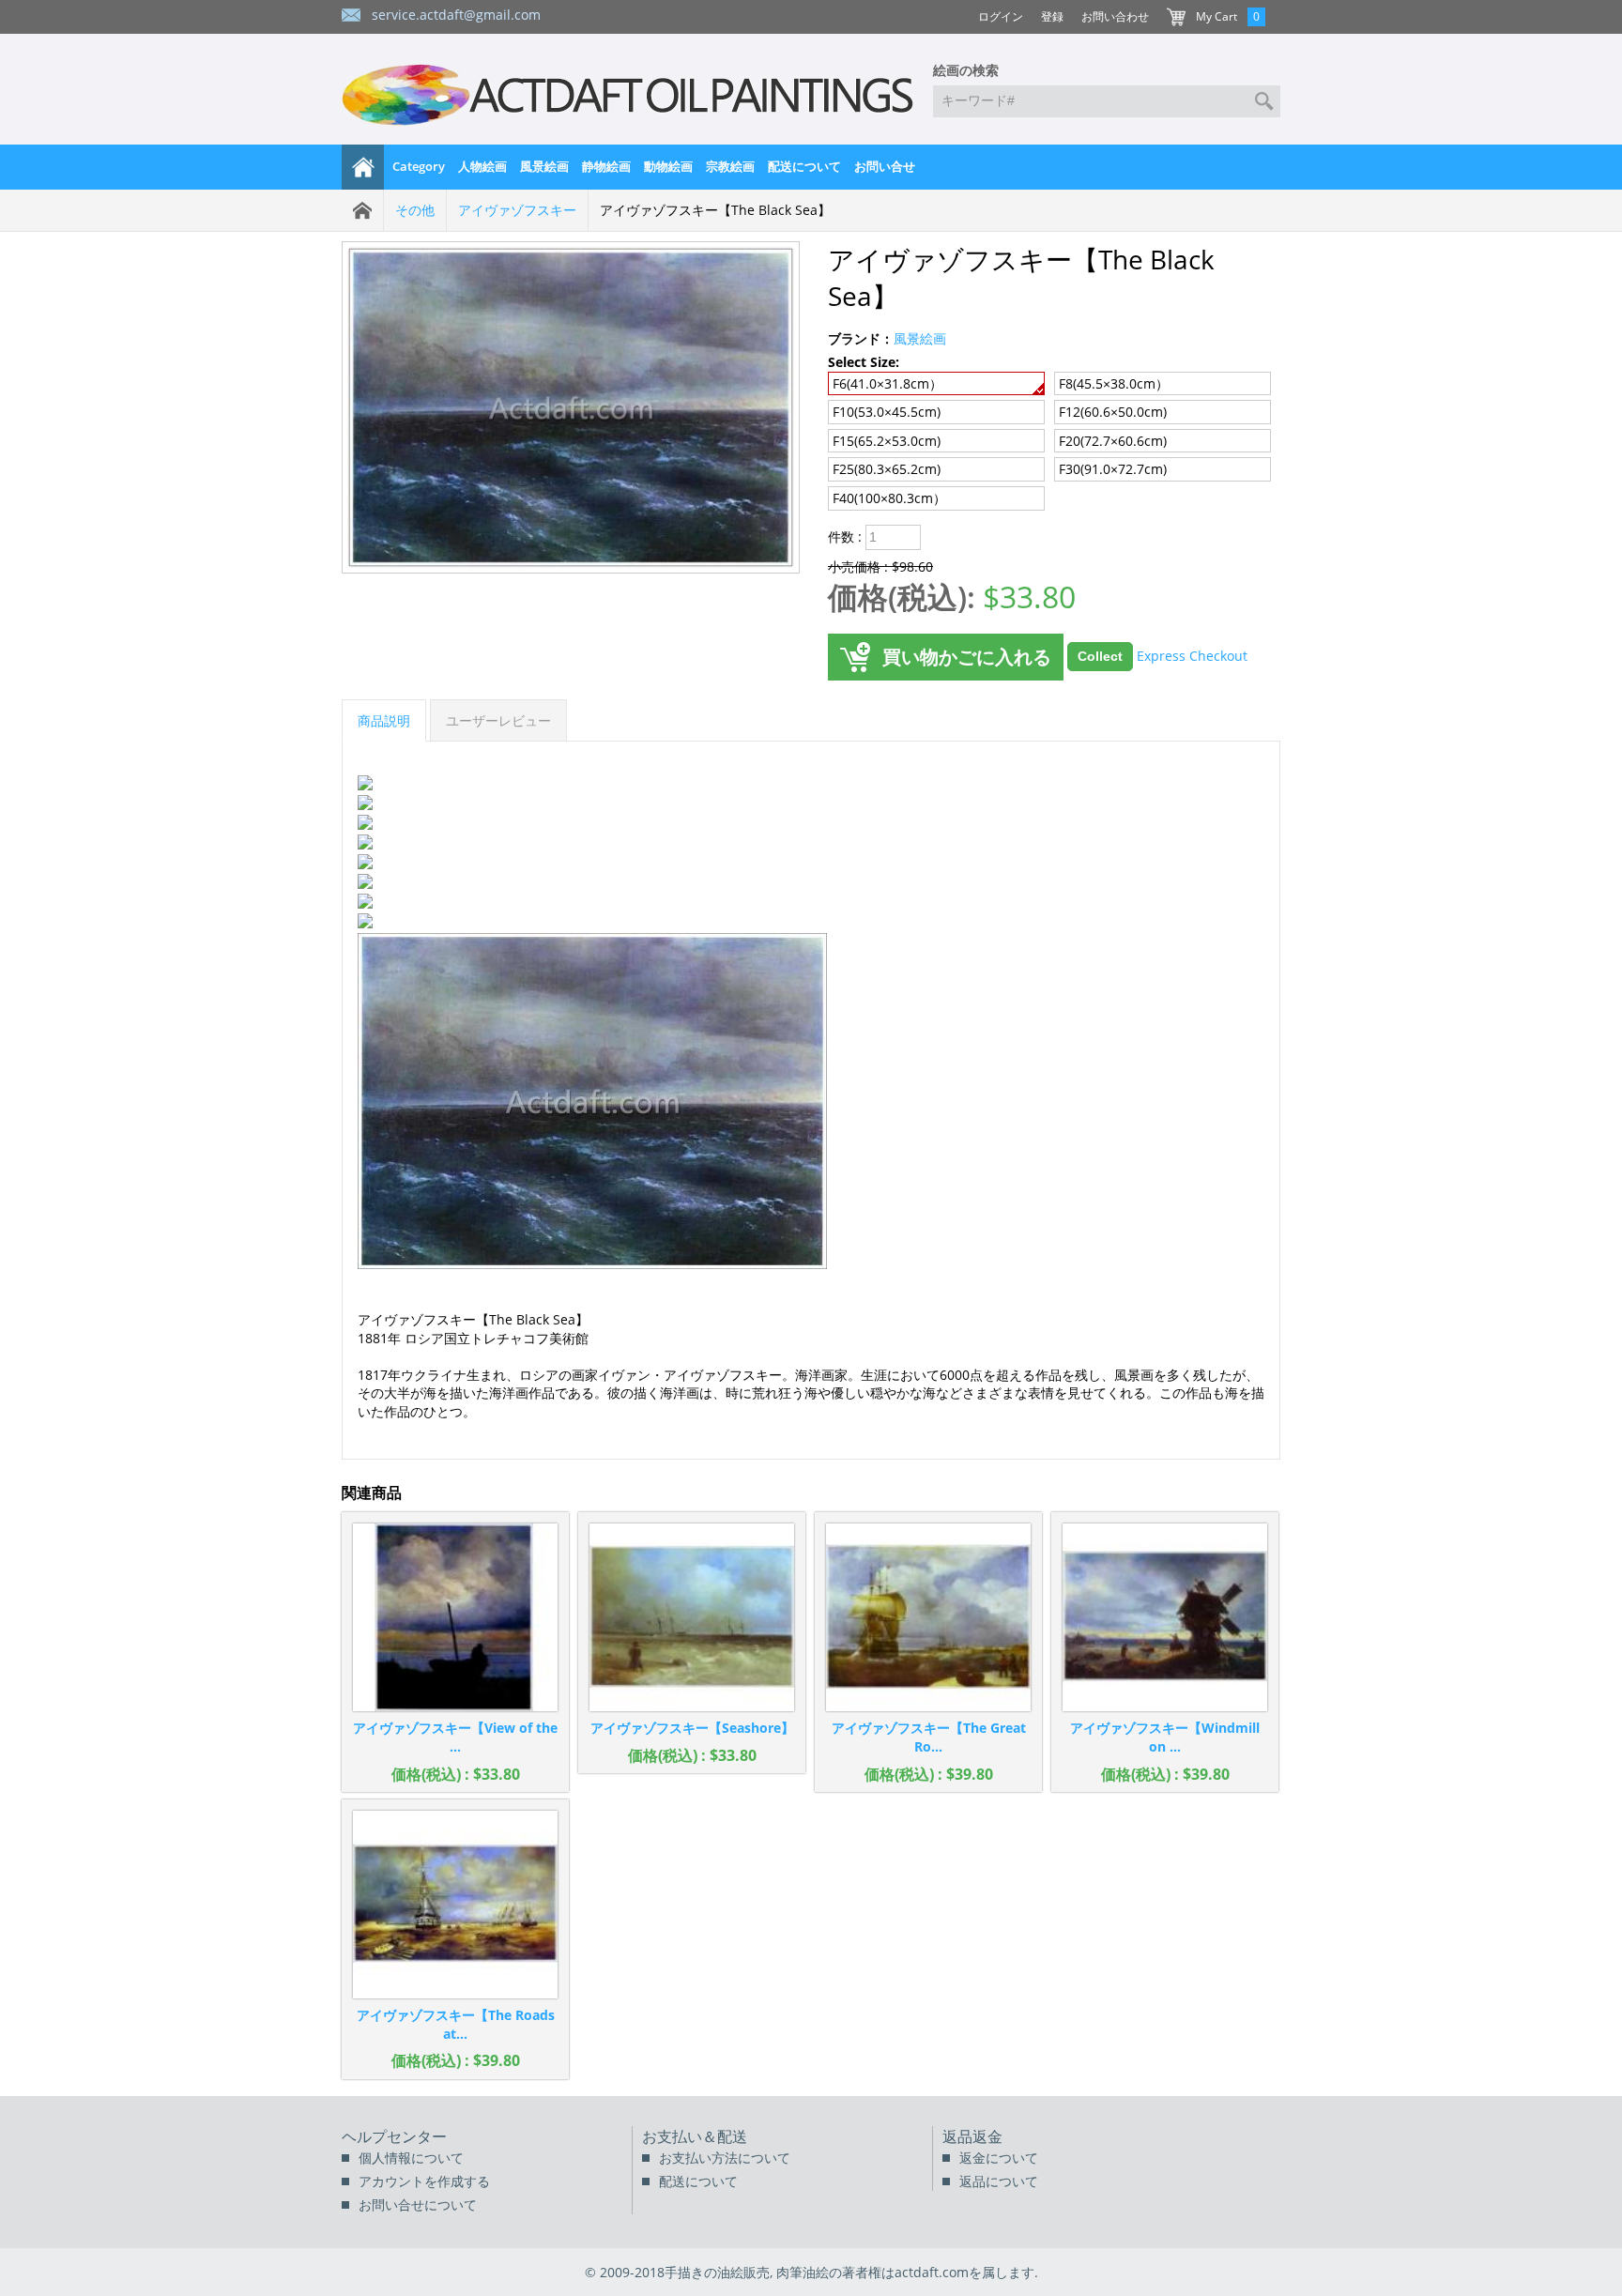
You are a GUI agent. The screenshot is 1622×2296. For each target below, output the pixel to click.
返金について (999, 2158)
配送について (804, 166)
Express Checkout (1192, 655)
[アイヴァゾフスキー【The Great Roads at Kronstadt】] (928, 1617)
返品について (999, 2181)
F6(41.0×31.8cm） (888, 383)
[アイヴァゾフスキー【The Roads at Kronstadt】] (455, 1905)
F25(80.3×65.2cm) (887, 469)
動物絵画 (668, 166)
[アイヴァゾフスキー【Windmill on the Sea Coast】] (1165, 1617)
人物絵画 (482, 166)
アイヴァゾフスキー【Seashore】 (692, 1728)
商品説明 (384, 720)
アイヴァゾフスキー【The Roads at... (456, 2024)
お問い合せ (885, 166)
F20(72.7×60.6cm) (1113, 441)
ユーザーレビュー (498, 720)
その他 (415, 210)
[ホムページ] (363, 167)
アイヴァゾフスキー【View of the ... (455, 1737)
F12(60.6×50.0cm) (1113, 412)
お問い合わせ (1115, 16)
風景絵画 (544, 166)
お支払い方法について (725, 2158)
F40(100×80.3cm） (889, 498)
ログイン (1001, 16)
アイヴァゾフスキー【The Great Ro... (929, 1737)
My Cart (1216, 16)
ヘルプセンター (394, 2136)
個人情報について (411, 2158)
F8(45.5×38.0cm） (1114, 383)
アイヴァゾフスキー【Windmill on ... (1165, 1737)
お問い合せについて (418, 2204)
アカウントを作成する (424, 2181)
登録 (1052, 16)
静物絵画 (606, 166)
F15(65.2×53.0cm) (887, 441)
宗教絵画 (730, 166)
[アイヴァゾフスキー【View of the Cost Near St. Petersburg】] (455, 1617)
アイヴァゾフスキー (517, 210)
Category (419, 166)
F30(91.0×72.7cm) (1113, 469)
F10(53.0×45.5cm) (887, 412)
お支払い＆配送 (695, 2136)
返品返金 (972, 2136)
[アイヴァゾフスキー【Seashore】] (692, 1617)
